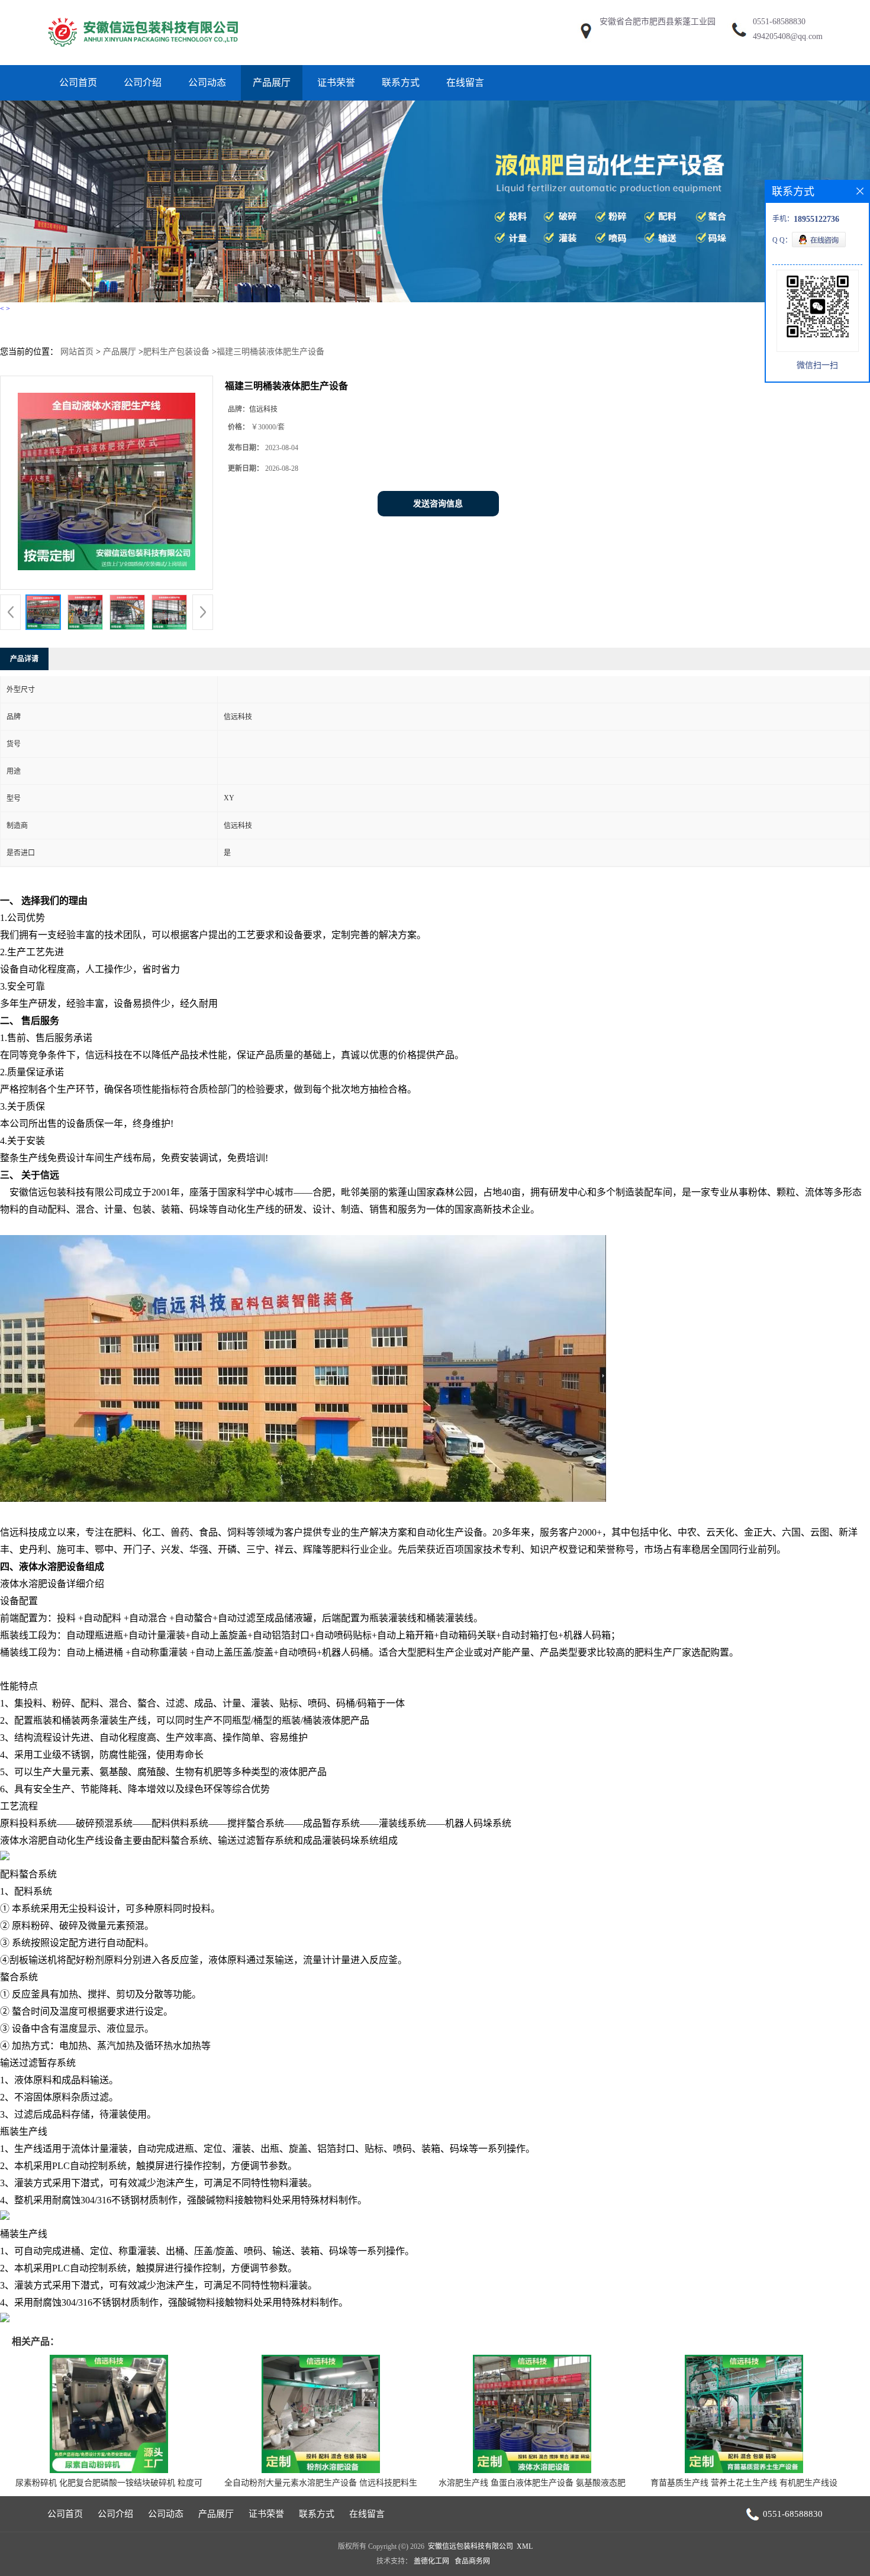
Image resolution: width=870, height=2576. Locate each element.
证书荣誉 (336, 83)
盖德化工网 (431, 2561)
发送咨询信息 (438, 504)
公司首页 (78, 83)
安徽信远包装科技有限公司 (471, 2546)
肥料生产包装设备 (176, 352)
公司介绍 (143, 83)
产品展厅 (272, 83)
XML (525, 2546)
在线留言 (465, 83)
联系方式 (401, 83)
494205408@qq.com (788, 36)
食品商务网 (472, 2561)
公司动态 (207, 83)
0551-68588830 (779, 22)
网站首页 (77, 352)
